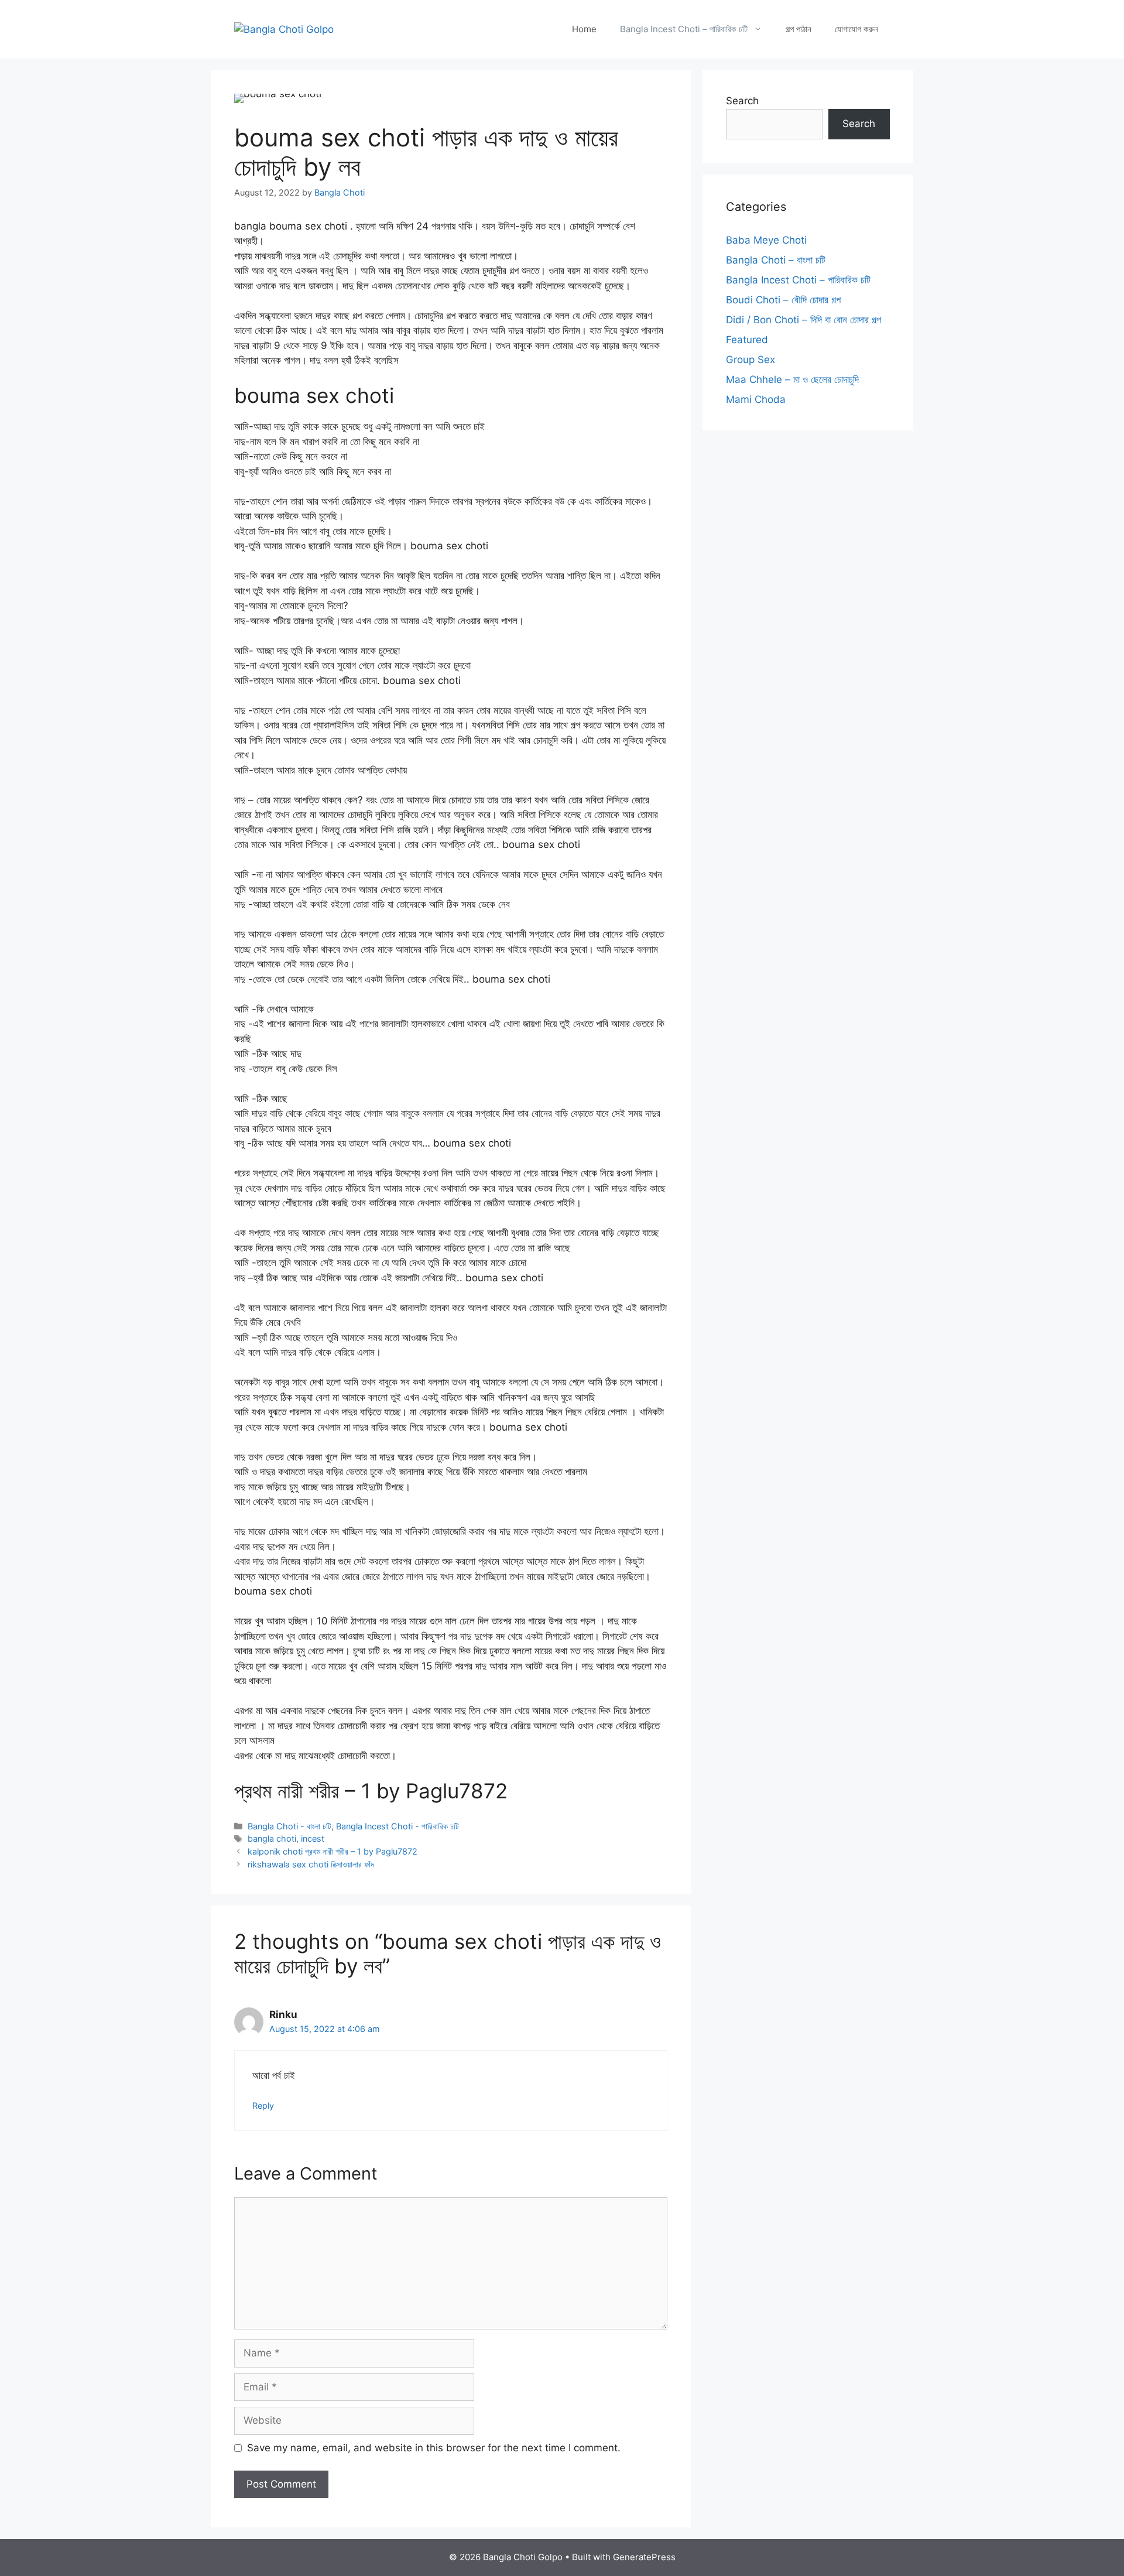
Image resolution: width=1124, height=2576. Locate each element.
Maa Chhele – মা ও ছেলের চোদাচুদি (792, 379)
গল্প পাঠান (799, 29)
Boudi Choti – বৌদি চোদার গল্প (783, 300)
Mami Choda (756, 399)
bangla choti (272, 1838)
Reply (263, 2105)
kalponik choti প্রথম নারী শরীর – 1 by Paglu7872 (333, 1851)
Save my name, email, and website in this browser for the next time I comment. (434, 2448)
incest (313, 1838)
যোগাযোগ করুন (856, 29)
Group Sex (751, 360)
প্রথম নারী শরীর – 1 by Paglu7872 (371, 1791)
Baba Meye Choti (766, 240)
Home (584, 29)
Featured (747, 340)
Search (742, 101)
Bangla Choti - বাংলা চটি (289, 1826)
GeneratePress (644, 2557)
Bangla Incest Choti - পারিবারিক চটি (397, 1826)
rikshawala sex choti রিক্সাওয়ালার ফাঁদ (311, 1864)
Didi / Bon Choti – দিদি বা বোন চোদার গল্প (803, 320)
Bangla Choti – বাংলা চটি (776, 260)
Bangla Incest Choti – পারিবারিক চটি (684, 29)
